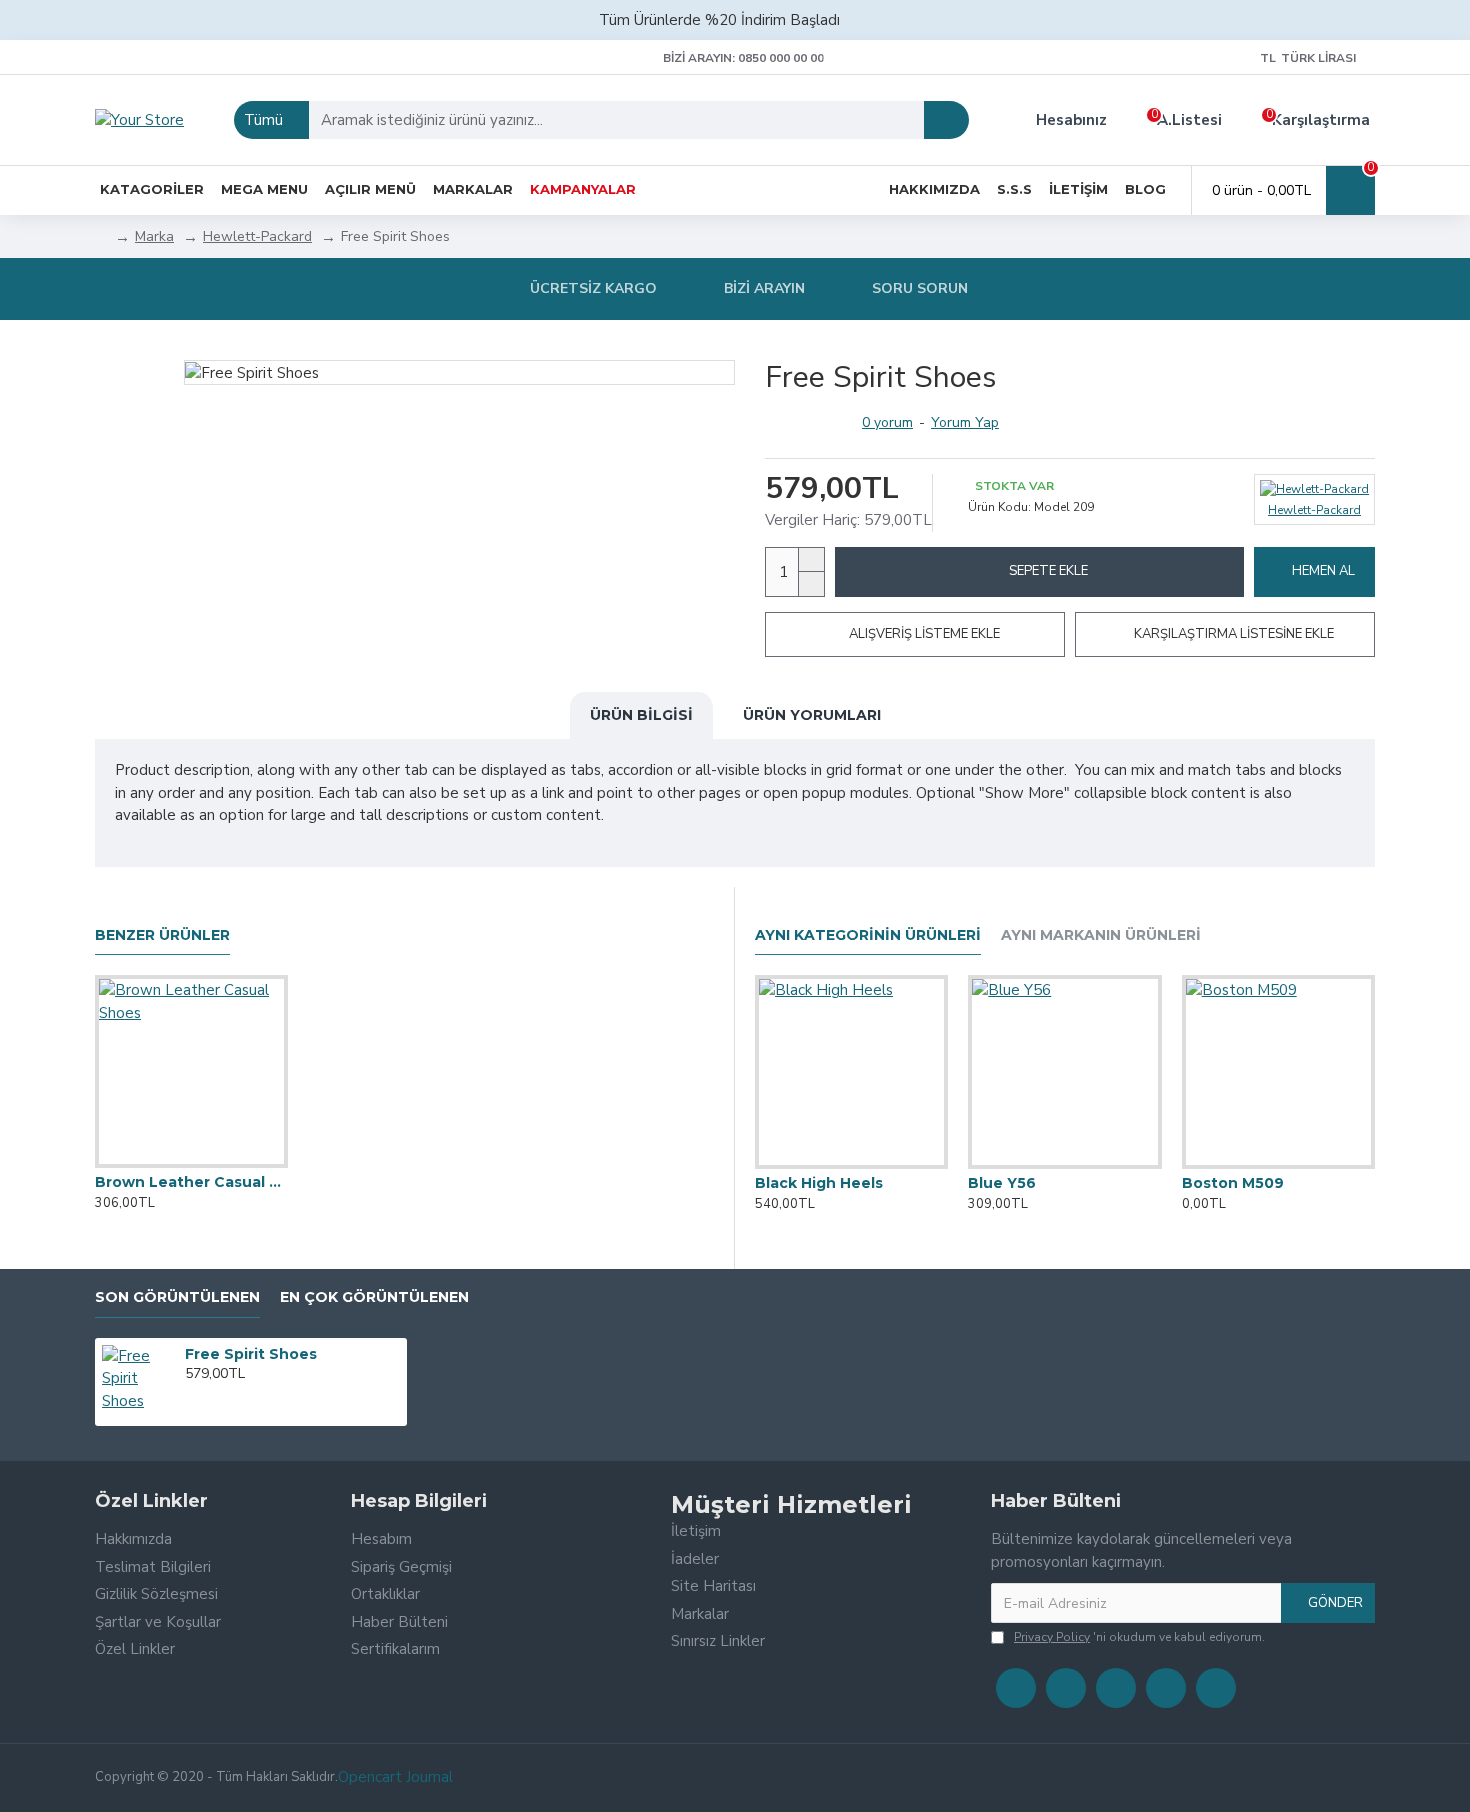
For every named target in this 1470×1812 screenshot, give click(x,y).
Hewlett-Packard (257, 236)
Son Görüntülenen (177, 1297)
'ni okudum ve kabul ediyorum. (1139, 1637)
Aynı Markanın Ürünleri (1101, 935)
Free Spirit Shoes (251, 1354)
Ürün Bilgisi (641, 715)
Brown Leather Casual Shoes (191, 1182)
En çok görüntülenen (374, 1297)
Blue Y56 (1002, 1183)
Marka (154, 236)
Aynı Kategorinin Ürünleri (868, 935)
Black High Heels (819, 1183)
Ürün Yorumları (812, 715)
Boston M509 (1233, 1183)
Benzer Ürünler (162, 935)
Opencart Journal (395, 1777)
